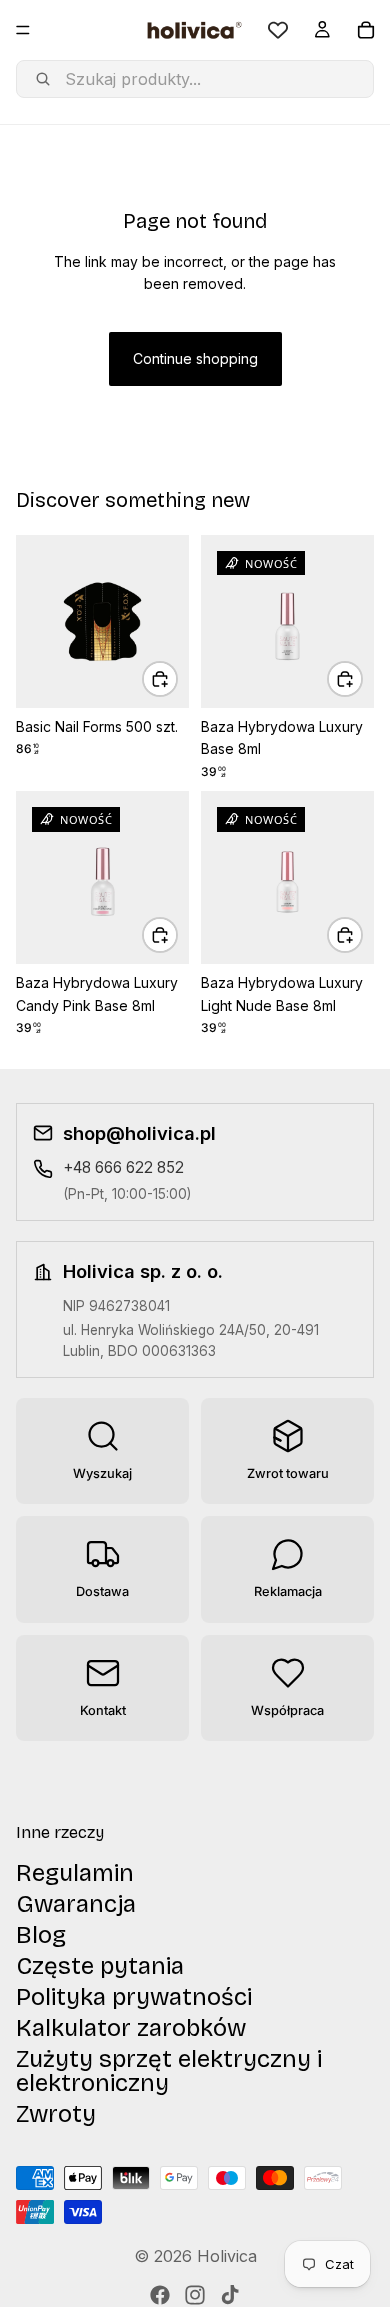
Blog (41, 1934)
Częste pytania (100, 1965)
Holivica (227, 2256)
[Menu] (23, 30)
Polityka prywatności (134, 1996)
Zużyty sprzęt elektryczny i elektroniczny (169, 2070)
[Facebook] (160, 2295)
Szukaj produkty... (133, 79)
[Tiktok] (230, 2295)
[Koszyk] (366, 30)
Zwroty (56, 2113)
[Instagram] (195, 2295)
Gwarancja (76, 1903)
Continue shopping (195, 358)
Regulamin (75, 1872)
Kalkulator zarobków (131, 2027)
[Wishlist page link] (278, 30)
